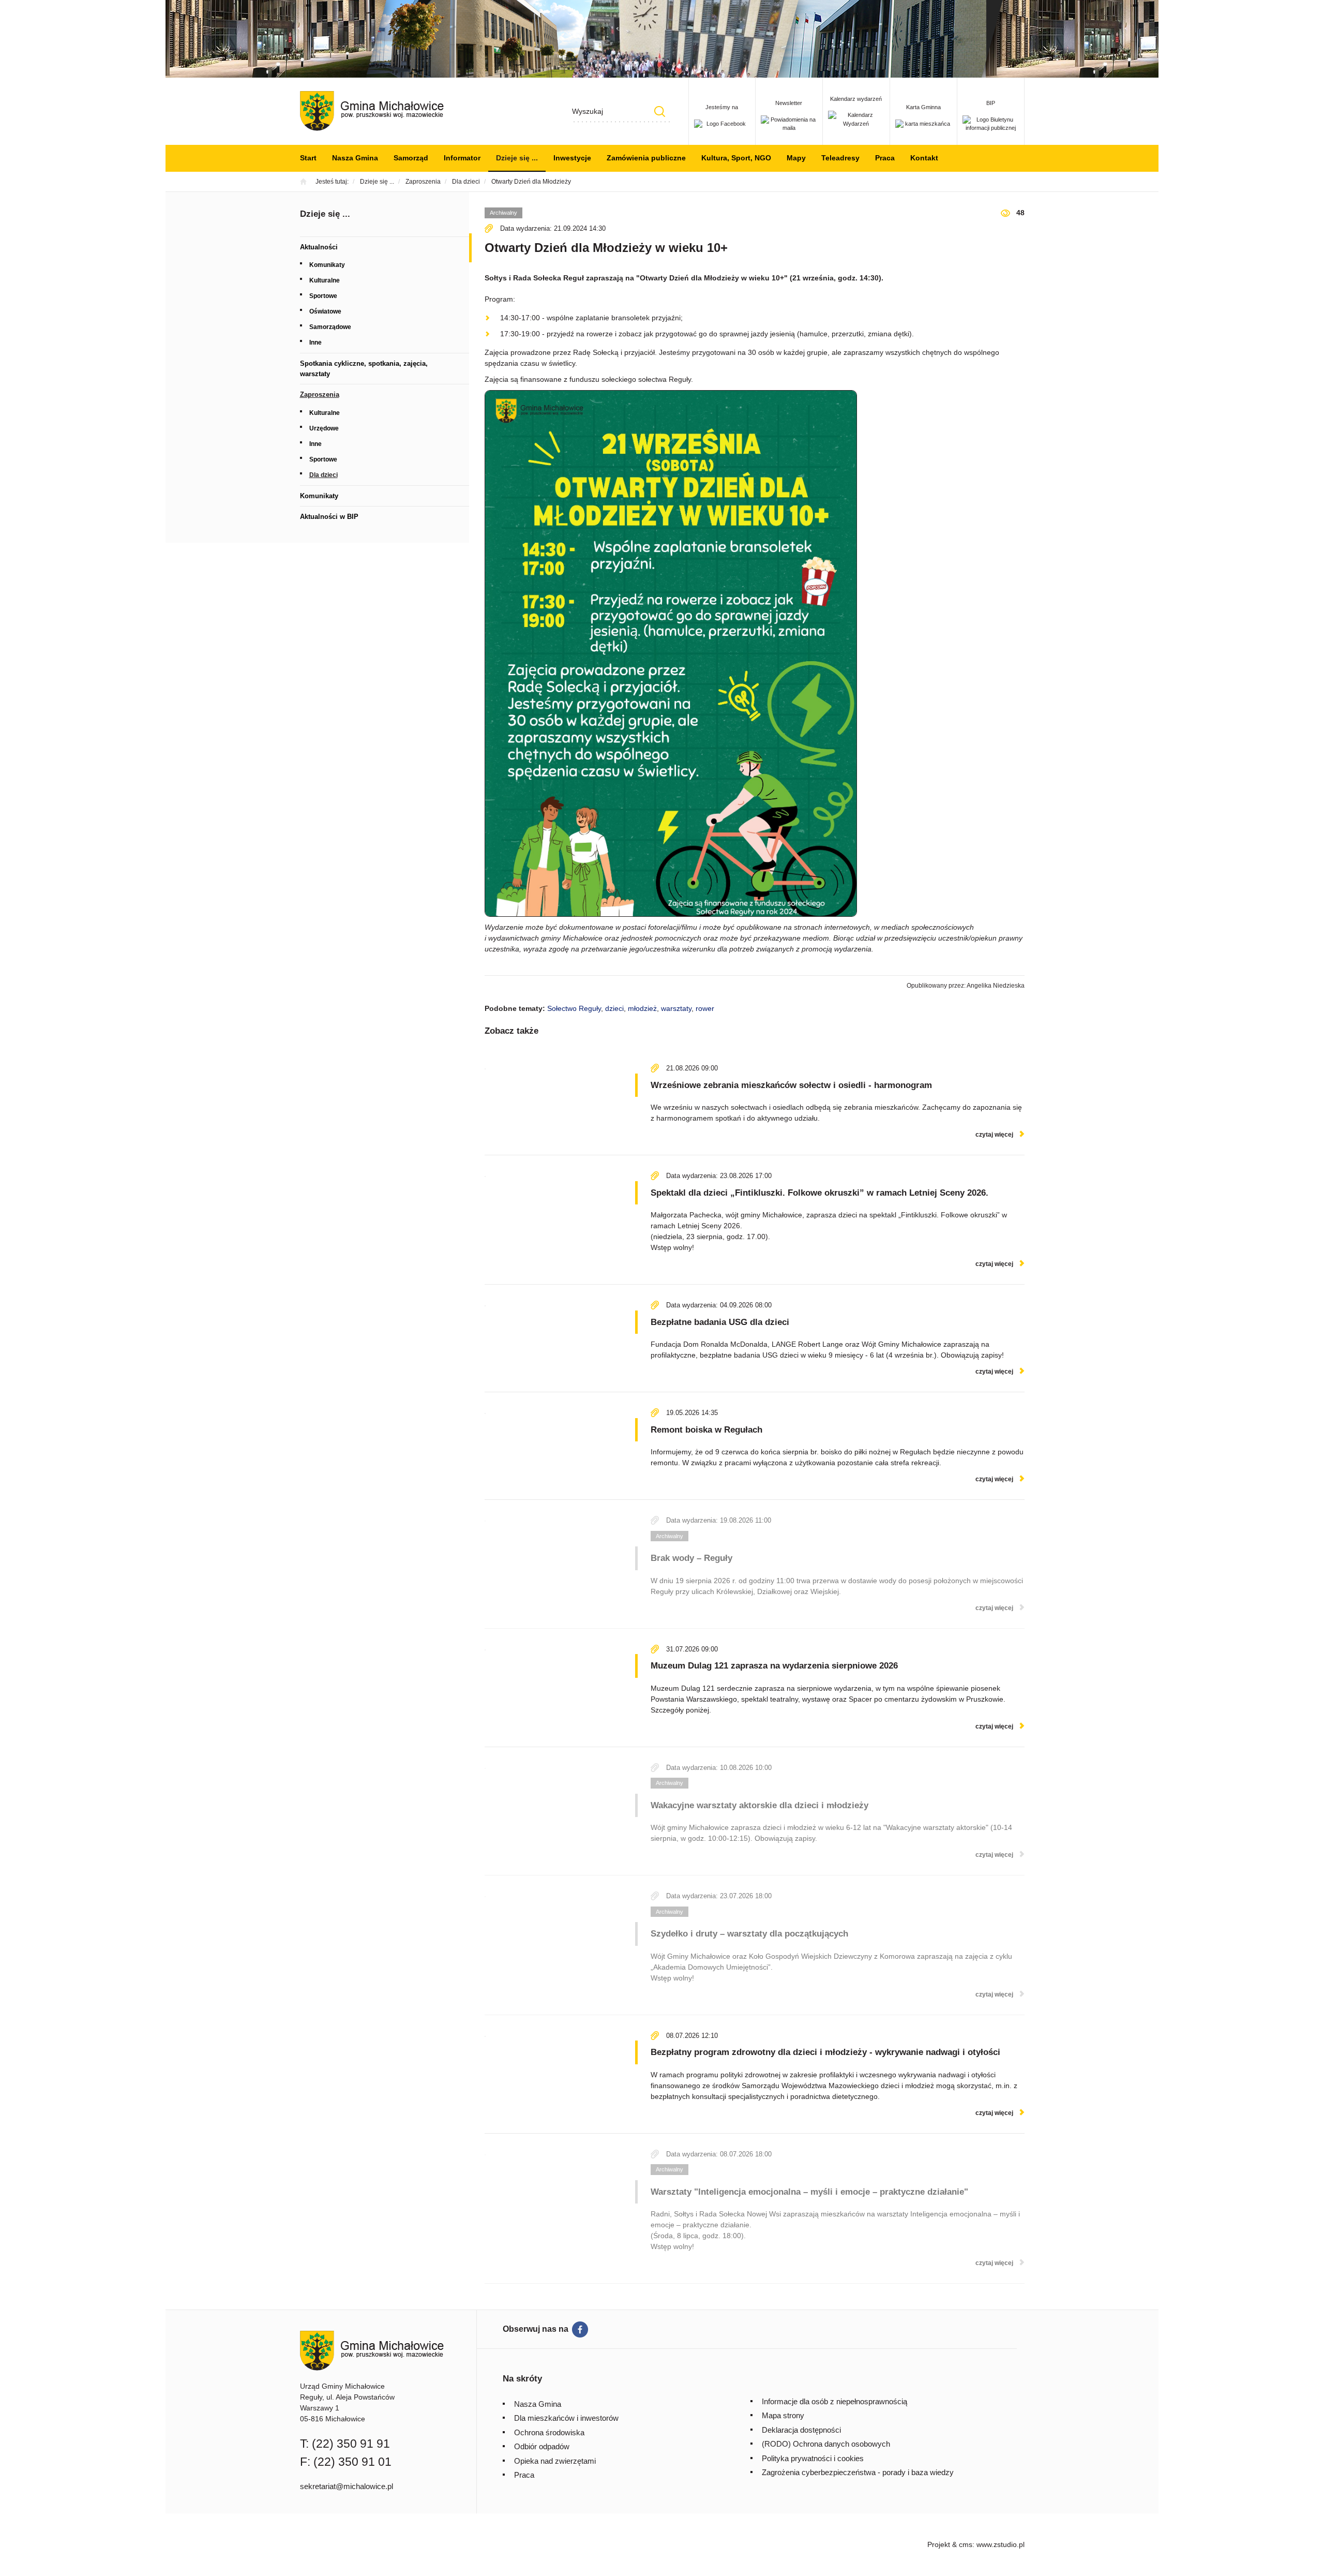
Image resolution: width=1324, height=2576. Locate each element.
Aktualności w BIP (329, 517)
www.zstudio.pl (1000, 2544)
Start (308, 158)
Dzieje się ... (517, 158)
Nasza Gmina (355, 158)
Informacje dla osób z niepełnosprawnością (834, 2401)
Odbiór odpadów (542, 2446)
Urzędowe (324, 428)
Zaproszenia (320, 394)
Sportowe (323, 296)
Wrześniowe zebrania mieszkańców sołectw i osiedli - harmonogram (791, 1085)
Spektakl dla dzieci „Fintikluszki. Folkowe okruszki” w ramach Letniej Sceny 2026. (819, 1193)
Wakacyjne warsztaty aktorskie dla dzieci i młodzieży (759, 1805)
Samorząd (411, 158)
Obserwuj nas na (536, 2329)
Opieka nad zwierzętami (555, 2461)
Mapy (796, 158)
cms (966, 2544)
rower (705, 1008)
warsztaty (676, 1008)
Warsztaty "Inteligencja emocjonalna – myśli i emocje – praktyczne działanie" (809, 2192)
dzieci (614, 1008)
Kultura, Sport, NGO (736, 158)
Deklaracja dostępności (801, 2430)
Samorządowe (330, 327)
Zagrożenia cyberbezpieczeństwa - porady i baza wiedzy (858, 2472)
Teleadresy (840, 158)
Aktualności (319, 247)
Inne (315, 343)
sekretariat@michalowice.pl (347, 2486)
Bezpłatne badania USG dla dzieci (720, 1322)
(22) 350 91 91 (351, 2444)
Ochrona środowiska (549, 2432)
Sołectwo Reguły (574, 1008)
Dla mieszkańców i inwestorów (566, 2418)
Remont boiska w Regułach (706, 1430)
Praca (885, 158)
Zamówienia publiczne (646, 158)
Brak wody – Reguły (691, 1558)
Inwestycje (572, 158)
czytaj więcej (994, 1135)
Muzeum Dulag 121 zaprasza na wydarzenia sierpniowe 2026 (774, 1666)
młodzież (642, 1008)
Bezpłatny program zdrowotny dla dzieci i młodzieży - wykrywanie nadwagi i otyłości (825, 2052)
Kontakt (924, 158)
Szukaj (660, 111)
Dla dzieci (324, 475)
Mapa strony (783, 2415)
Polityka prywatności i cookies (813, 2458)
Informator (462, 158)
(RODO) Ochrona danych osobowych (826, 2444)
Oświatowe (325, 311)
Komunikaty (327, 265)
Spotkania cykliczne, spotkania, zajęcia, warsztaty (364, 369)
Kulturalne (325, 280)
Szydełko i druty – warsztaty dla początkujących (749, 1934)
